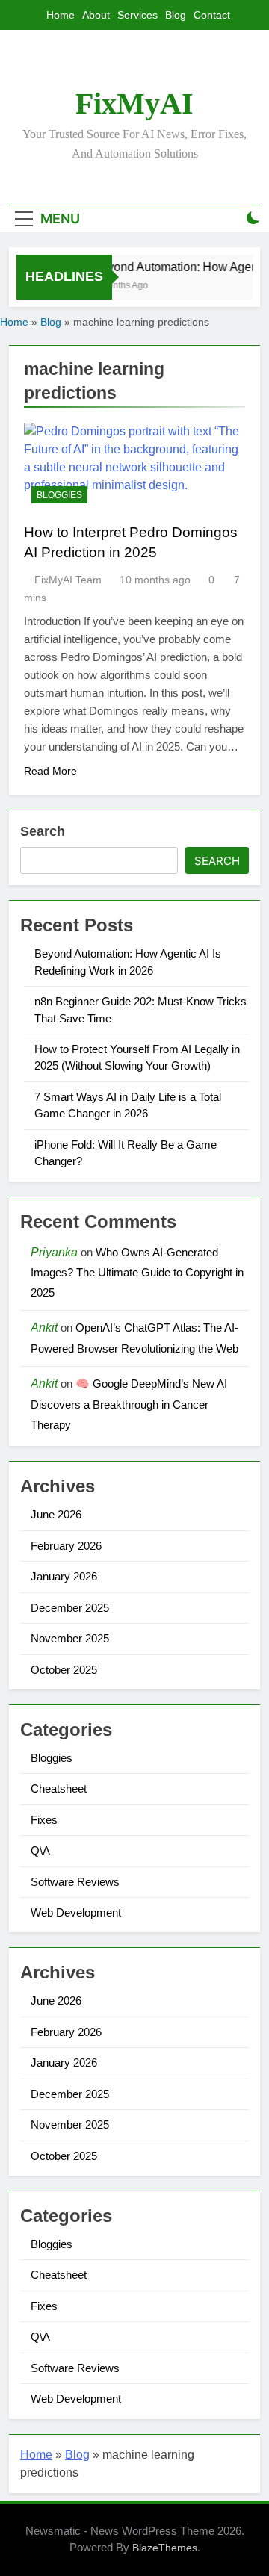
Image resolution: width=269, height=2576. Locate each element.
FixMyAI (134, 103)
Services (137, 15)
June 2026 (56, 1514)
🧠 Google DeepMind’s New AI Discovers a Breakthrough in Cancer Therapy (129, 1404)
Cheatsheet (59, 1788)
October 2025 (64, 1670)
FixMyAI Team (68, 580)
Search (43, 831)
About (96, 15)
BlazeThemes (165, 2548)
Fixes (44, 1820)
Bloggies (59, 495)
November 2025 (70, 1638)
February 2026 (66, 1546)
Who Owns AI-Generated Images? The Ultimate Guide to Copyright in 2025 (137, 1273)
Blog (176, 15)
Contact (212, 15)
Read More (50, 771)
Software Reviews (75, 1882)
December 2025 (70, 1608)
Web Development (76, 1912)
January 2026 (64, 1576)
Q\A (40, 1850)
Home (61, 15)
